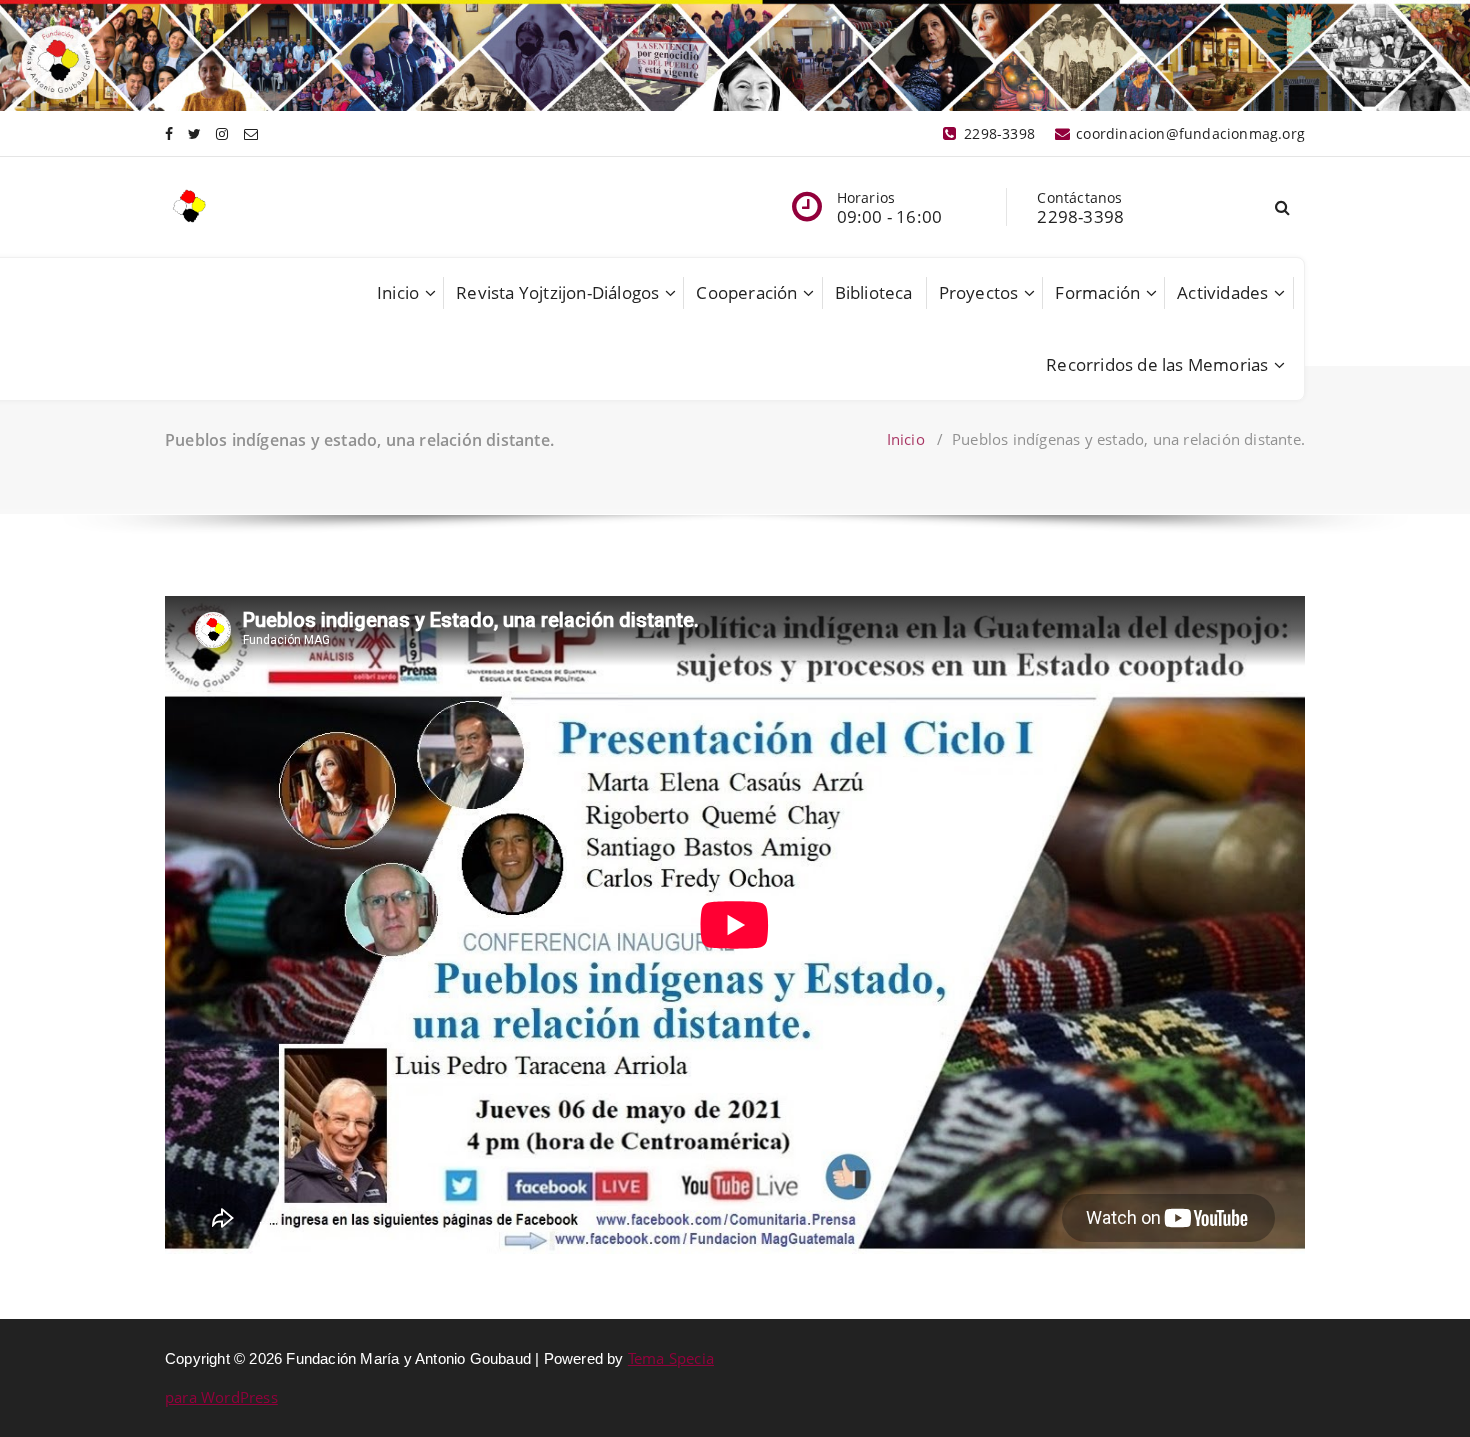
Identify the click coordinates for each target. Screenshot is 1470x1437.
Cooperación (746, 292)
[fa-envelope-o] (251, 133)
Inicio (398, 292)
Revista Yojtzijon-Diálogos (557, 292)
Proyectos (979, 292)
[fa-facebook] (169, 133)
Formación (1097, 292)
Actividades (1222, 292)
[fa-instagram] (222, 133)
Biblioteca (874, 292)
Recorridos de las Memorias (1157, 364)
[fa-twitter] (194, 133)
